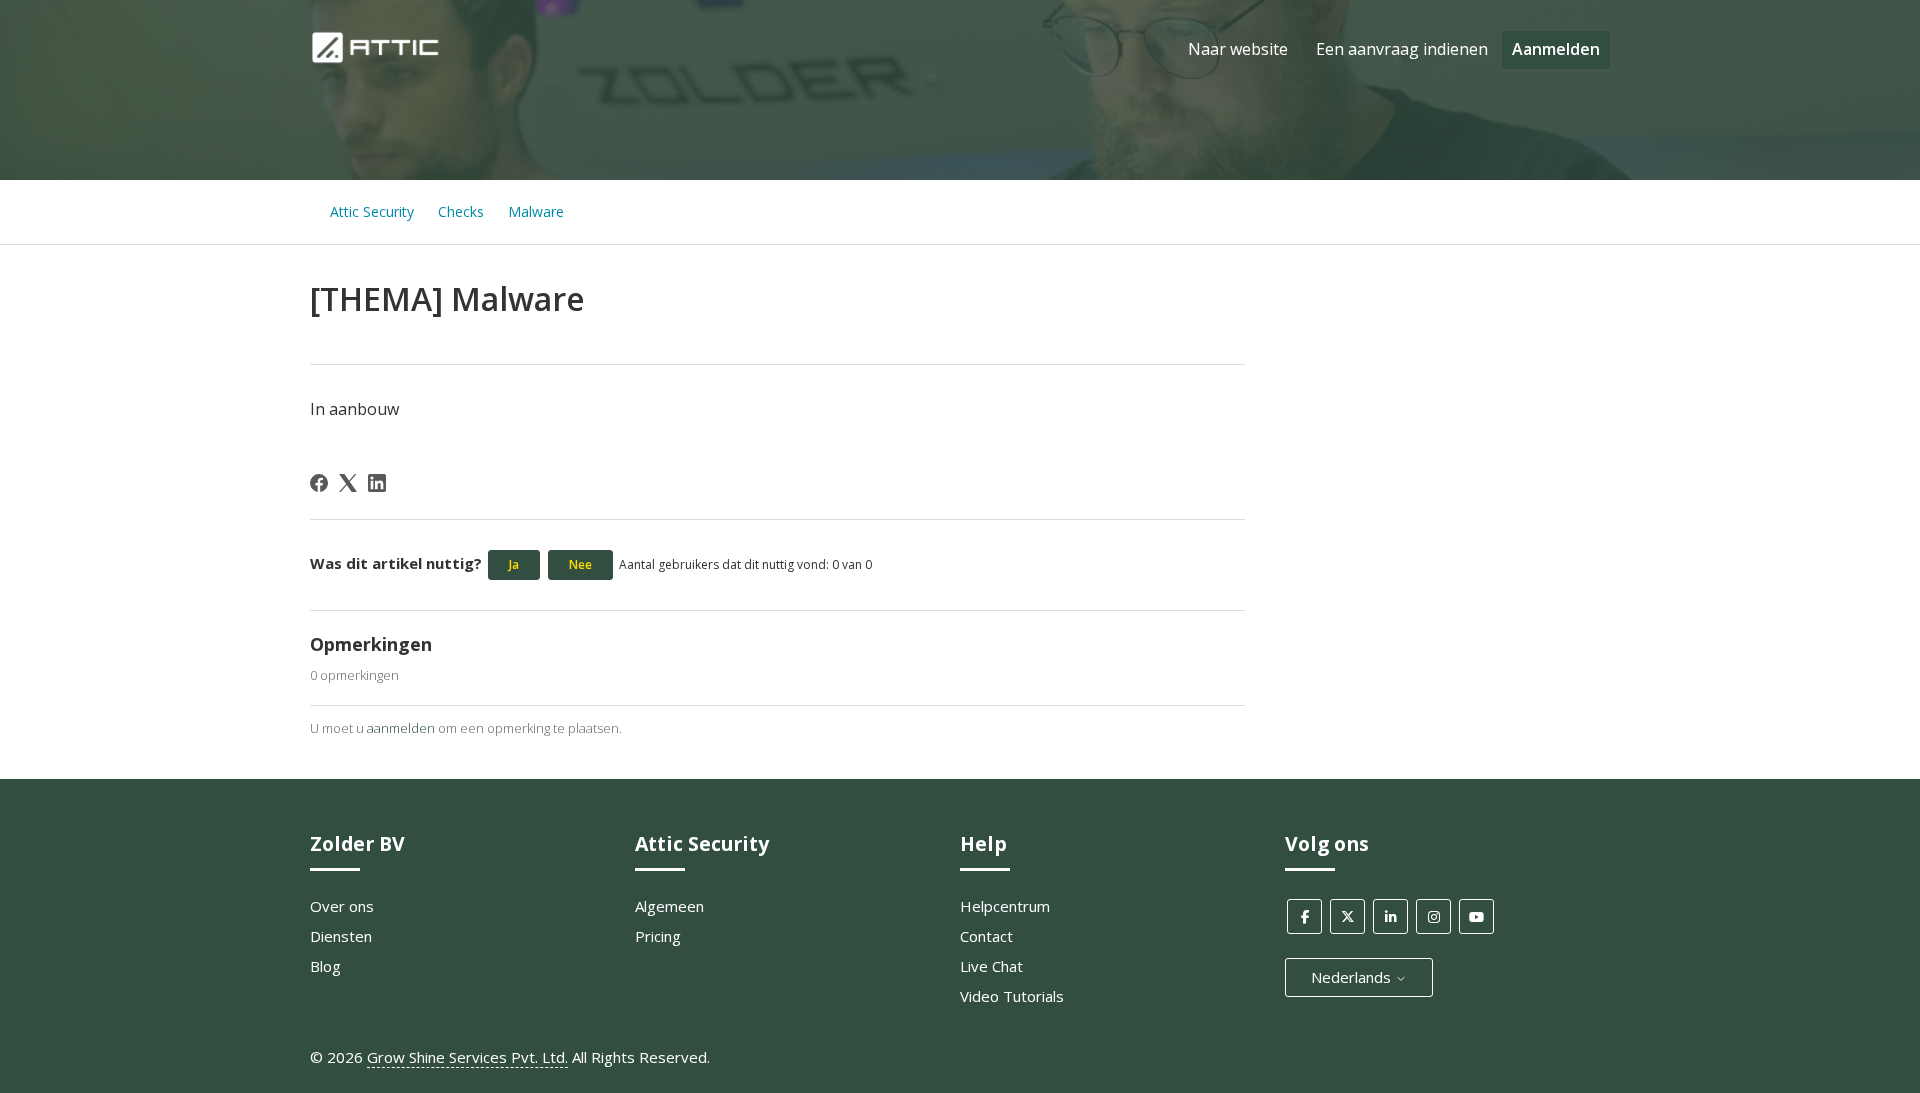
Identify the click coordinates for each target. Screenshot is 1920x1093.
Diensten (341, 936)
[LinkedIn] (377, 483)
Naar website (1238, 49)
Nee (580, 564)
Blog (325, 966)
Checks (461, 211)
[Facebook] (319, 483)
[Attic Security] (377, 59)
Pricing (658, 936)
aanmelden (401, 728)
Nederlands (1353, 977)
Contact (986, 936)
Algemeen (669, 906)
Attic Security (372, 211)
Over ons (342, 906)
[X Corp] (348, 483)
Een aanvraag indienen (1402, 49)
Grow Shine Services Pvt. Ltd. (467, 1057)
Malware (536, 211)
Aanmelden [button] (1556, 49)
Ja (514, 564)
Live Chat (991, 966)
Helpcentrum (1005, 906)
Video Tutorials (1012, 996)
